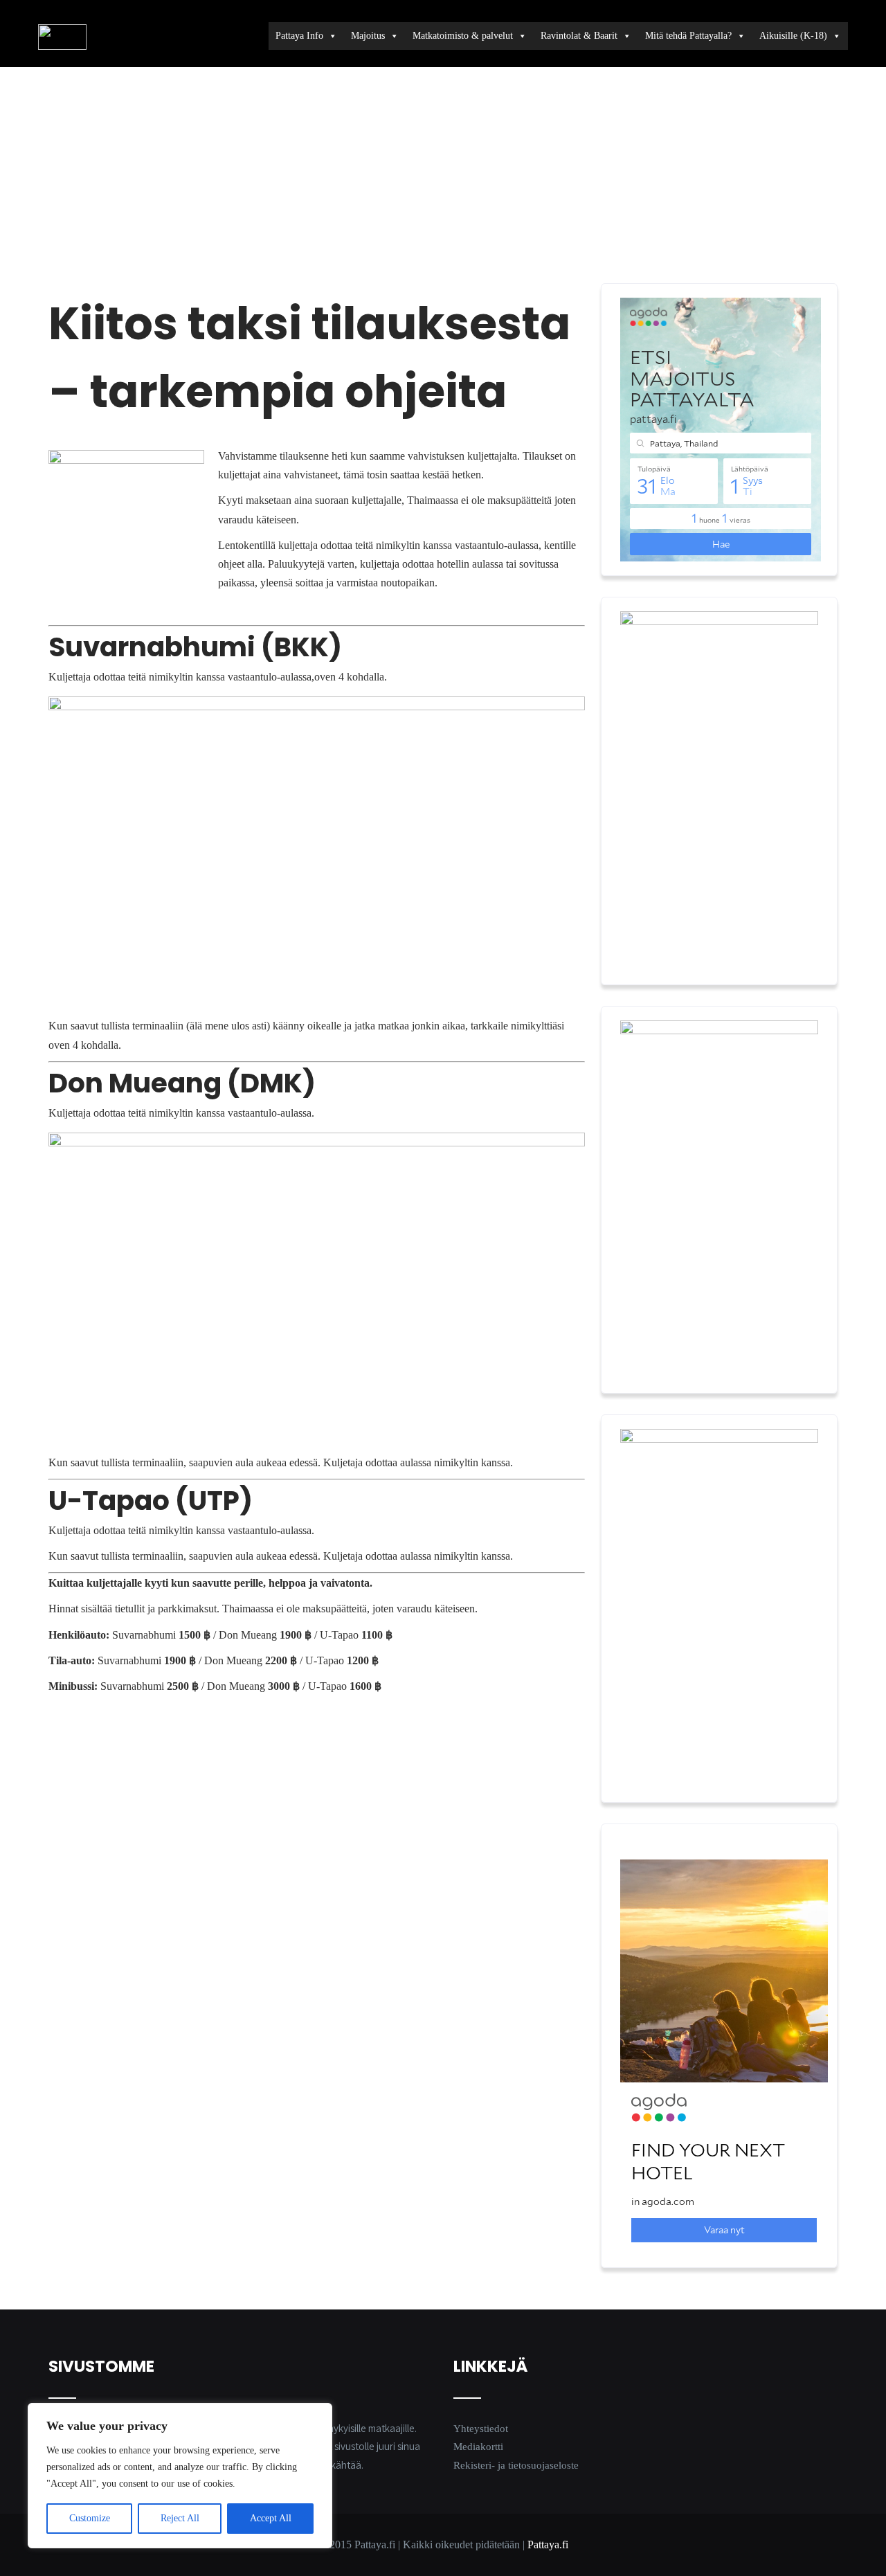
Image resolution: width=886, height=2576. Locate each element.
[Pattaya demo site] (62, 37)
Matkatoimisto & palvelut (463, 36)
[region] (180, 2476)
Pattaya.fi (548, 2545)
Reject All (180, 2518)
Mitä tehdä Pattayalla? (688, 36)
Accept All (271, 2518)
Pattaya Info (299, 36)
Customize (90, 2518)
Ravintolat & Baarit (579, 36)
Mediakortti (478, 2447)
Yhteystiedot (481, 2429)
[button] (305, 177)
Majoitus (368, 36)
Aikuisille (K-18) (793, 36)
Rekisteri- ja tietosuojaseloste (516, 2465)
